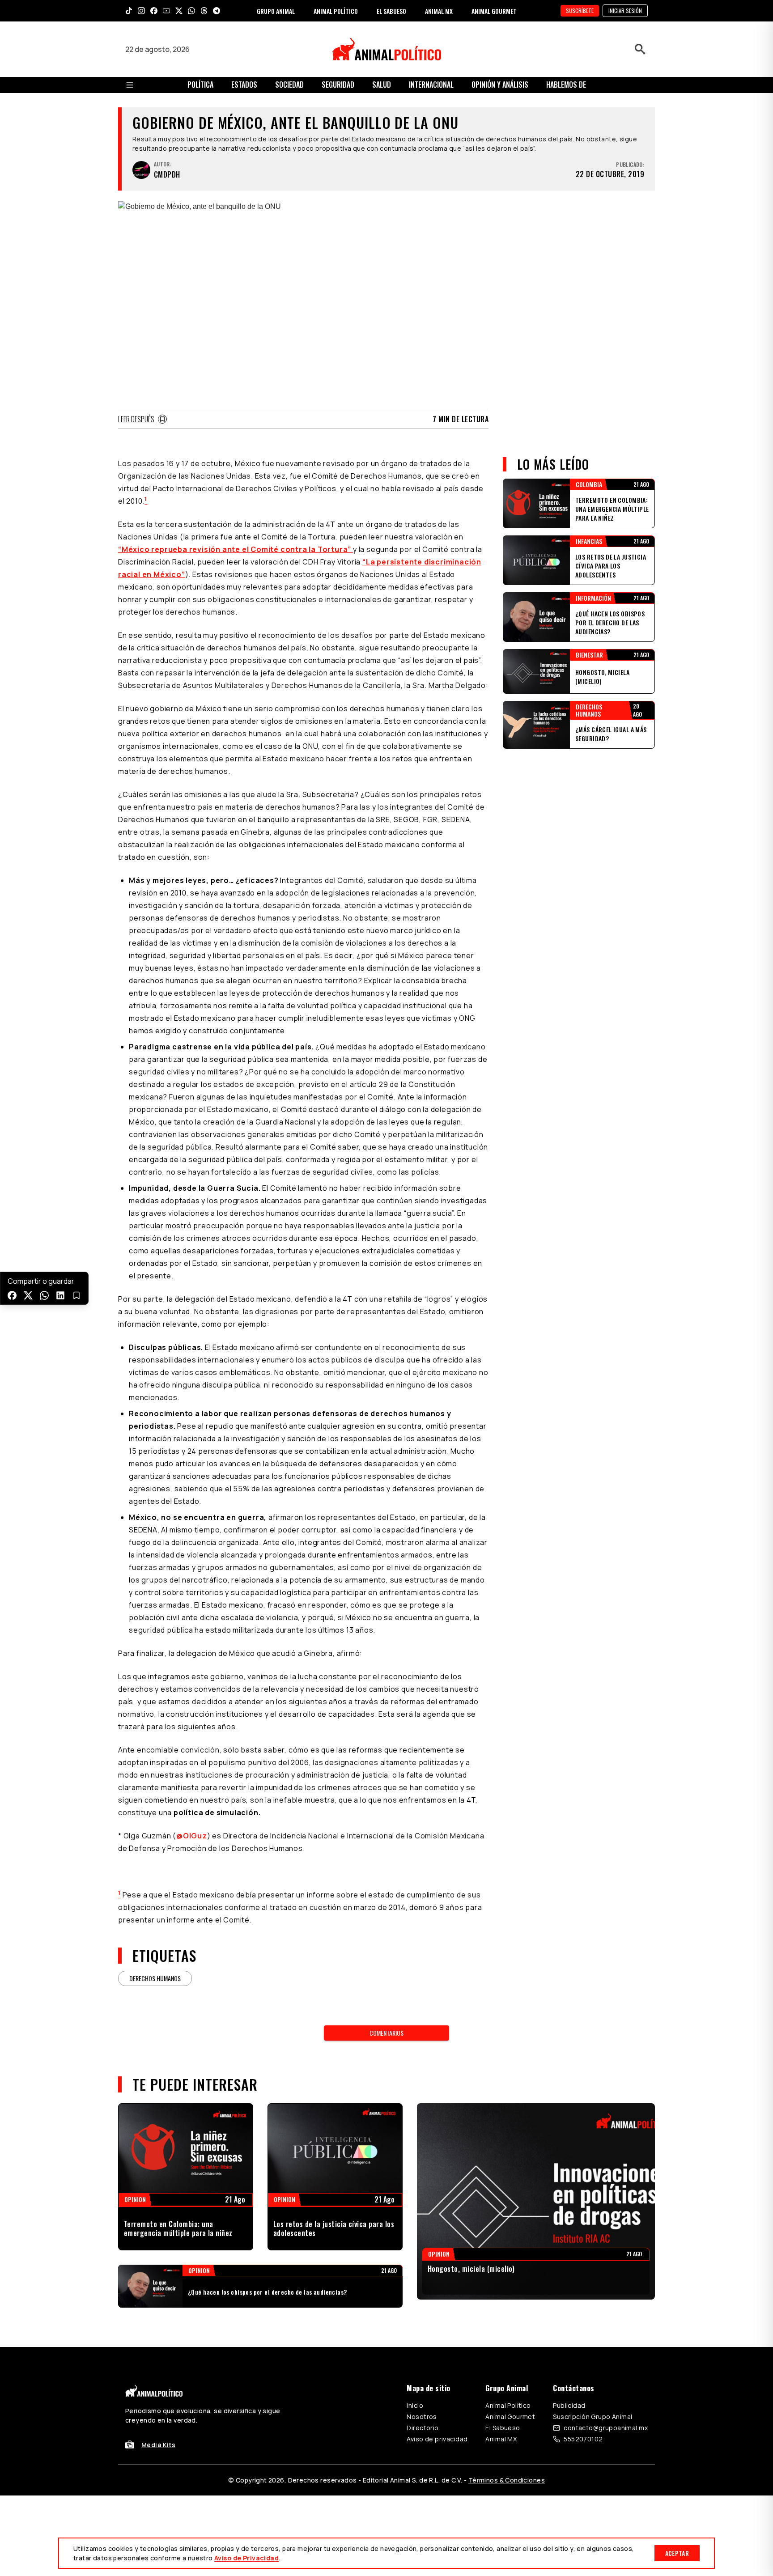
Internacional (431, 85)
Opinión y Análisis (500, 85)
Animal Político (508, 2405)
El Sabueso (503, 2428)
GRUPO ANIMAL (276, 11)
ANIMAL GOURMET (494, 11)
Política (200, 85)
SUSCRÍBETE (580, 11)
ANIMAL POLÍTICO (336, 11)
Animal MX (501, 2439)
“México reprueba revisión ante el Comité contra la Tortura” (236, 549)
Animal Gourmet (510, 2417)
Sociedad (289, 85)
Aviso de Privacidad (246, 2558)
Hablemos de (566, 85)
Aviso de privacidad (437, 2439)
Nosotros (422, 2417)
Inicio (415, 2405)
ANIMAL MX (439, 11)
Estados (244, 85)
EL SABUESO (391, 11)
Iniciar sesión (625, 11)
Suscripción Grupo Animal (592, 2417)
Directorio (423, 2428)
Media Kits (158, 2445)
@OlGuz (192, 1836)
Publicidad (569, 2405)
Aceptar (677, 2553)
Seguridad (338, 85)
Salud (382, 85)
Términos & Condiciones (507, 2480)
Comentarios (386, 2033)
